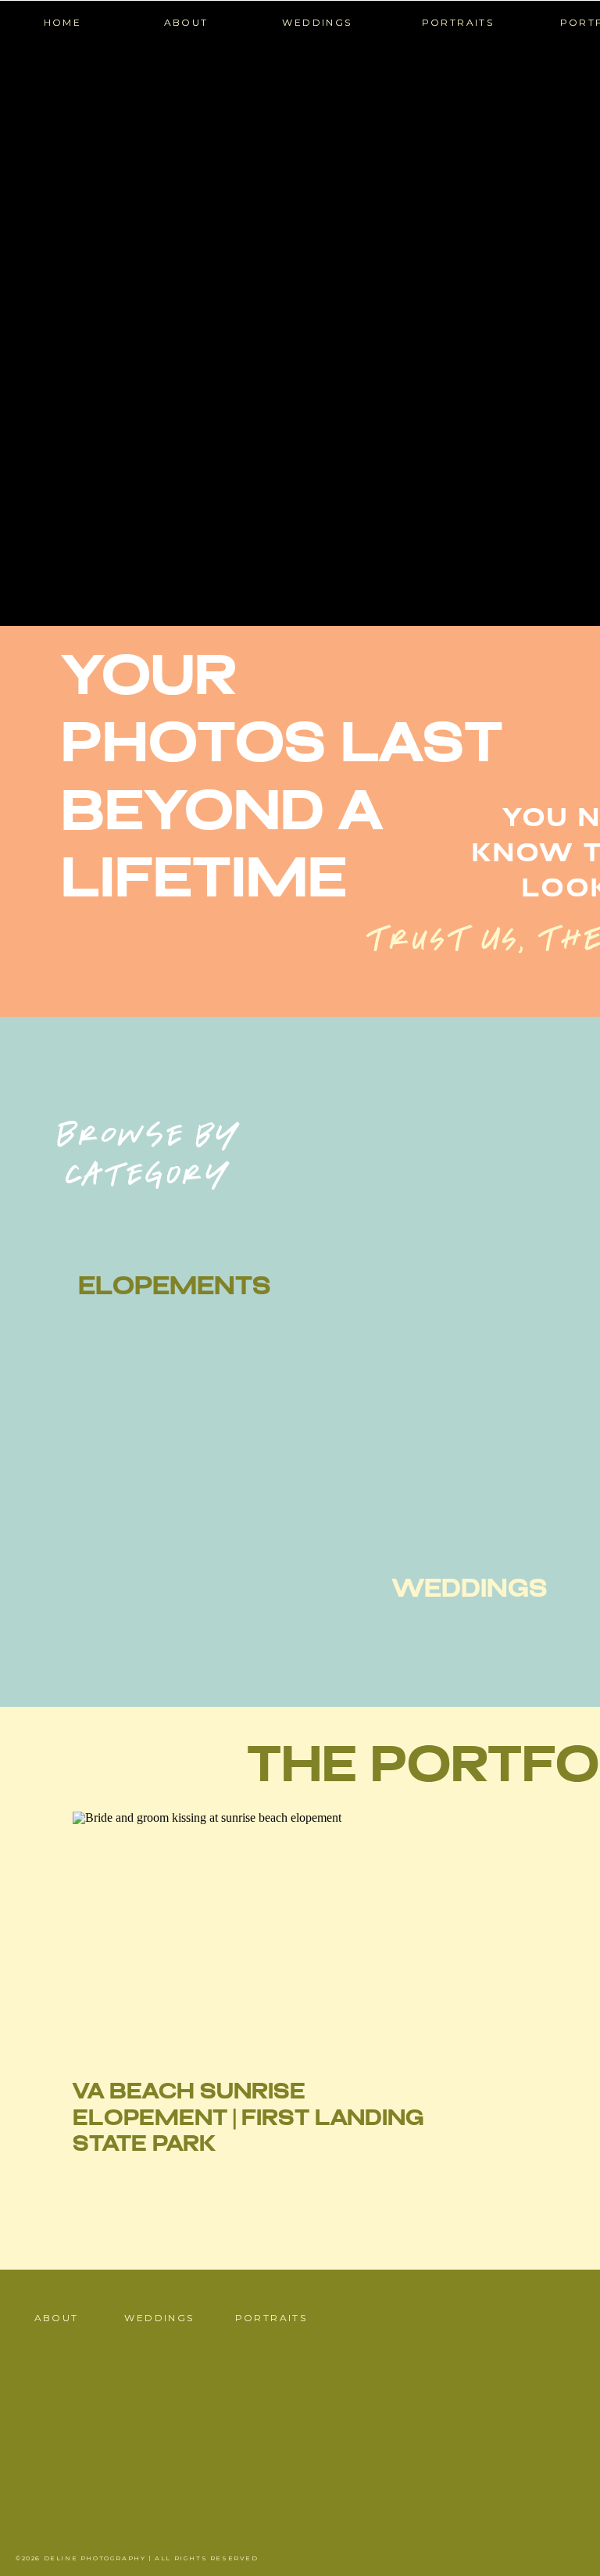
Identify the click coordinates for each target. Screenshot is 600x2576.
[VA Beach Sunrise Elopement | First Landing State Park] (253, 1931)
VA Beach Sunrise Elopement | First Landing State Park (248, 2119)
